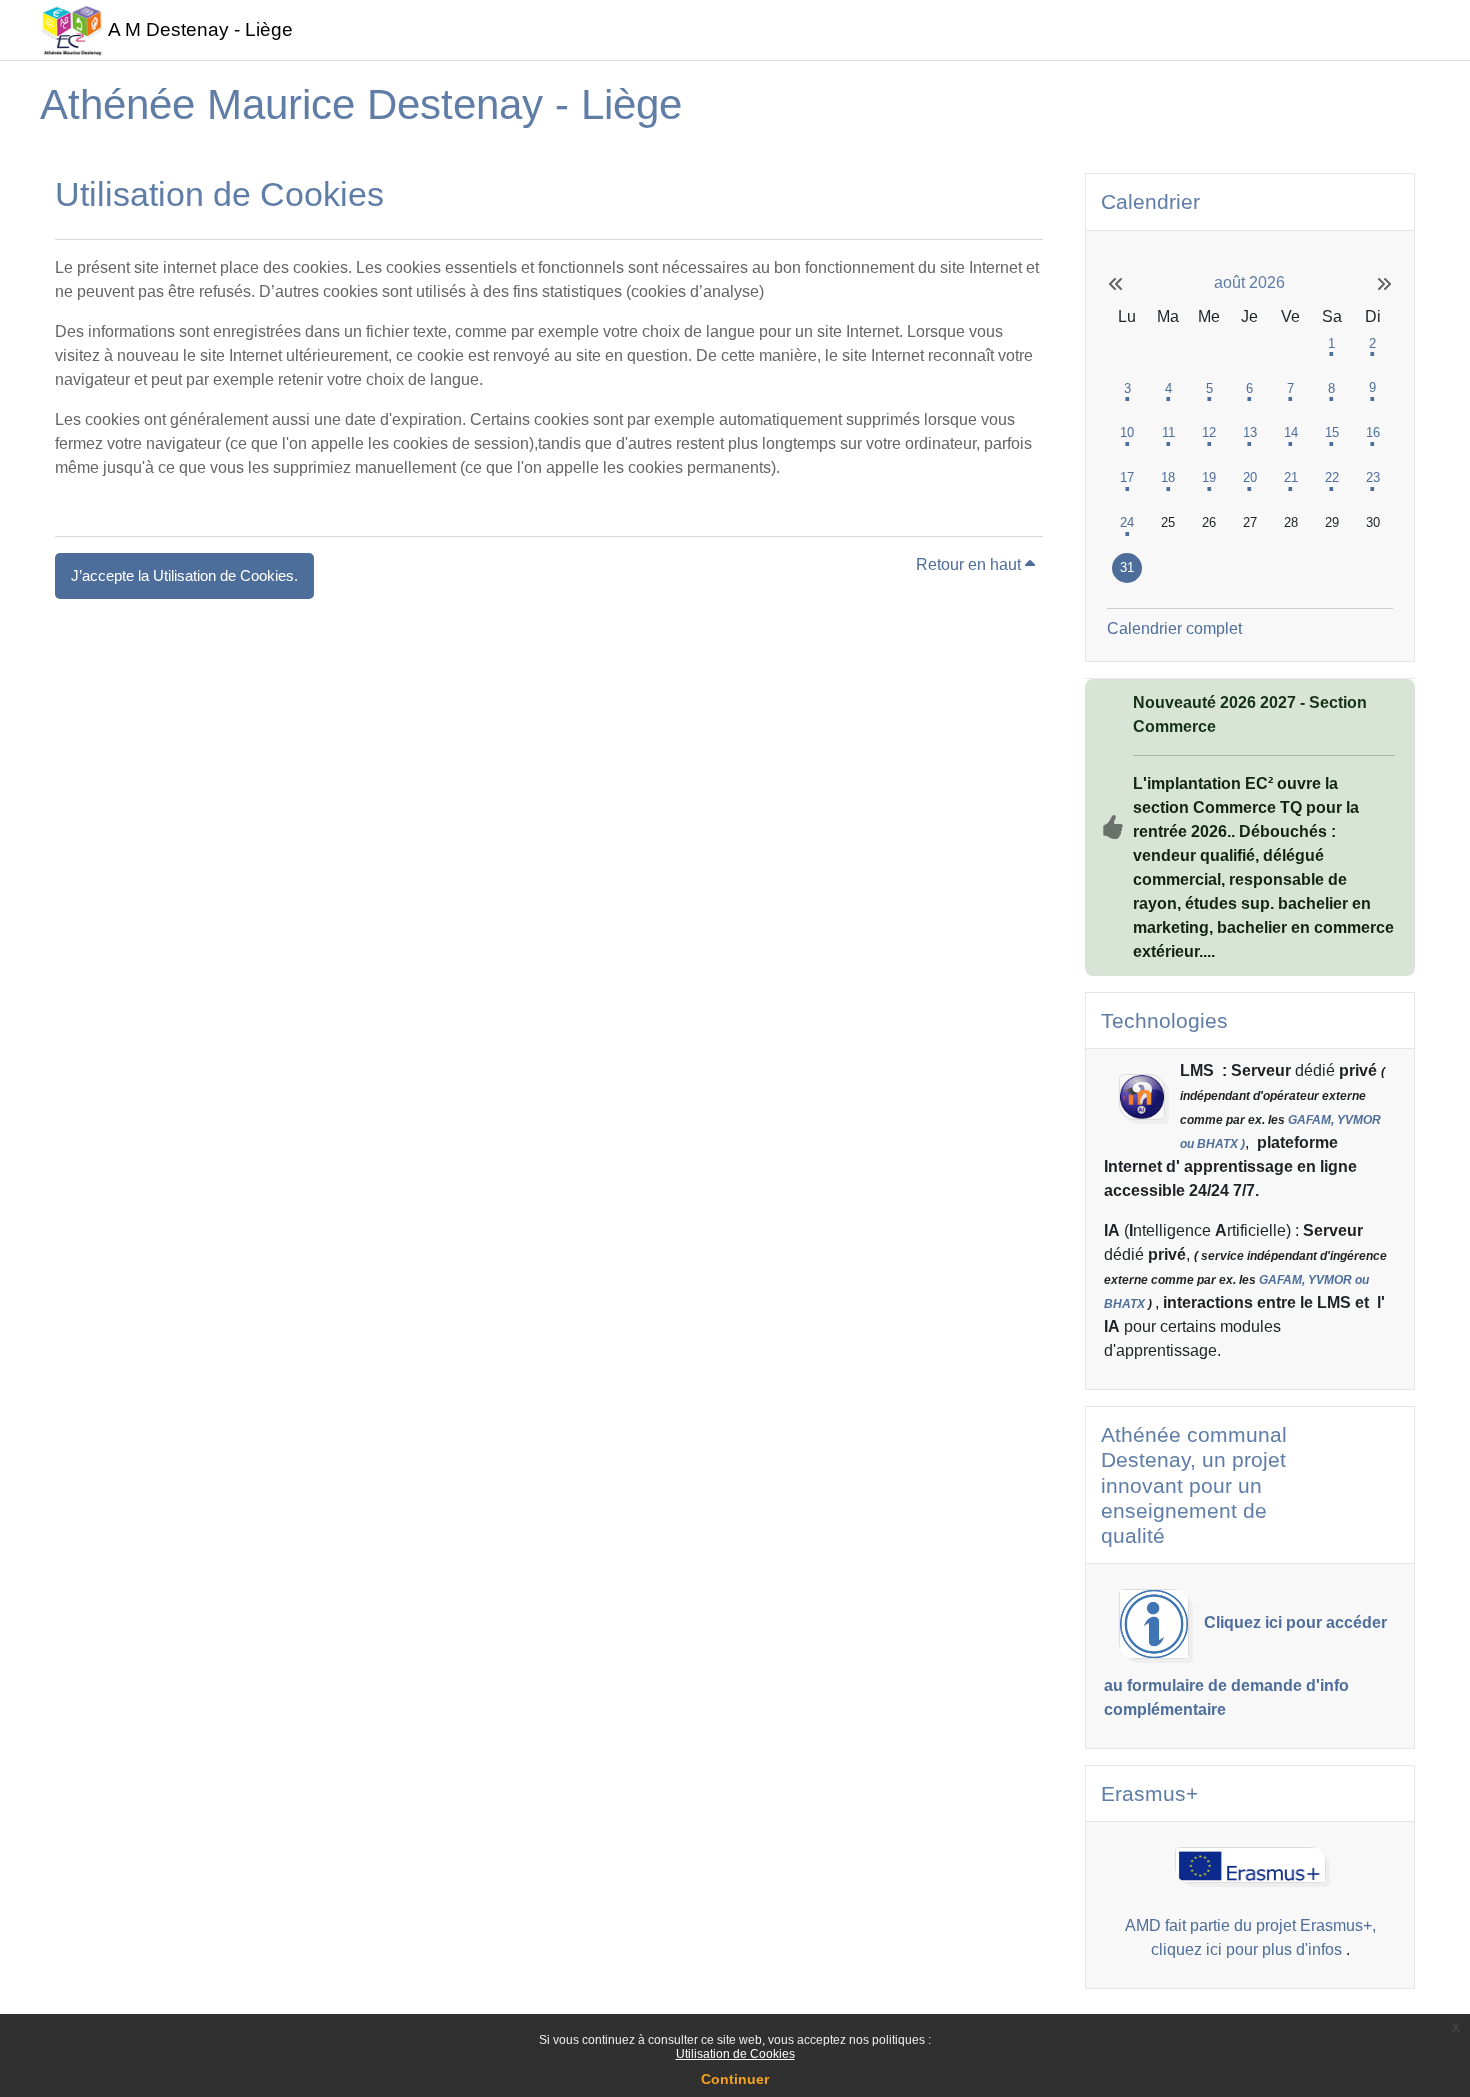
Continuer (735, 2079)
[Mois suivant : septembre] (1350, 284)
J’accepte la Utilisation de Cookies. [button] (184, 575)
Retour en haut (970, 564)
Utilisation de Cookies (735, 2054)
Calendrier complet (1174, 628)
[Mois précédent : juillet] (1150, 284)
